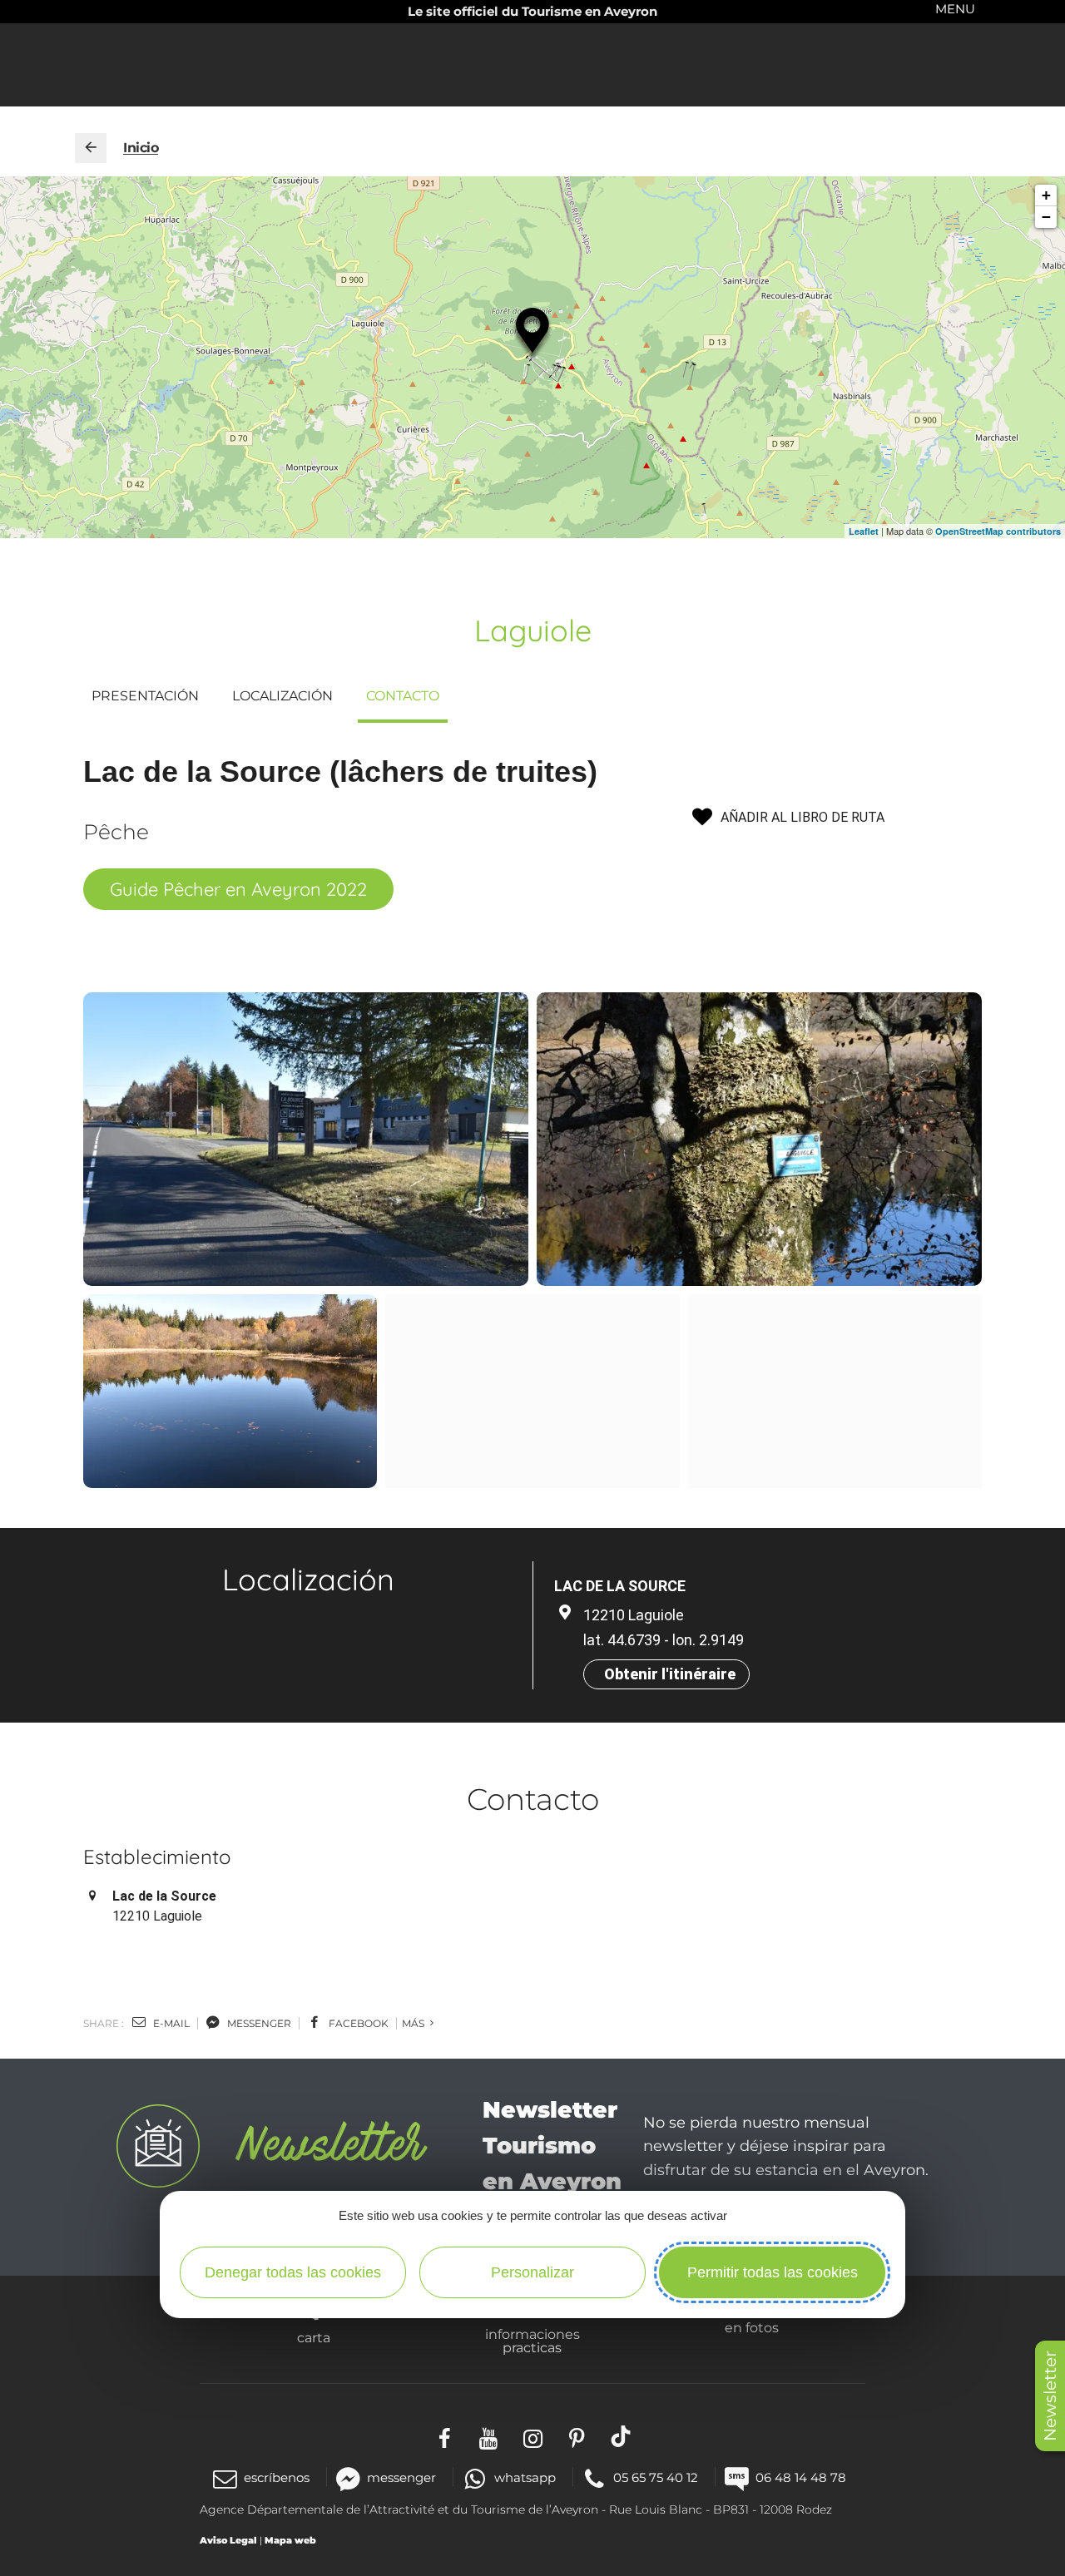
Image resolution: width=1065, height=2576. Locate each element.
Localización (282, 696)
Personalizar (532, 2272)
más (414, 2023)
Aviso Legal (228, 2540)
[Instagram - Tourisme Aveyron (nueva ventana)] (533, 2437)
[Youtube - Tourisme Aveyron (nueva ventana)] (489, 2437)
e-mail (170, 2023)
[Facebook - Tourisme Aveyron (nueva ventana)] (445, 2437)
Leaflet (864, 531)
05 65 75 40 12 (656, 2477)
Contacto (403, 696)
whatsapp (525, 2477)
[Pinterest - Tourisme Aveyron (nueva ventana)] (577, 2437)
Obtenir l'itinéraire (670, 1674)
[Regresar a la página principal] (91, 148)
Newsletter (1050, 2396)
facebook (357, 2023)
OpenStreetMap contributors (998, 531)
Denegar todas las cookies (293, 2272)
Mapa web (290, 2540)
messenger (258, 2023)
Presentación (145, 696)
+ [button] (1046, 195)
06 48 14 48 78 (801, 2477)
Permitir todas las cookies (773, 2272)
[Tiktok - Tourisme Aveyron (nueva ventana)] (621, 2437)
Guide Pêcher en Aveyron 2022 (238, 889)
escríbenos (277, 2477)
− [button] (1046, 217)
